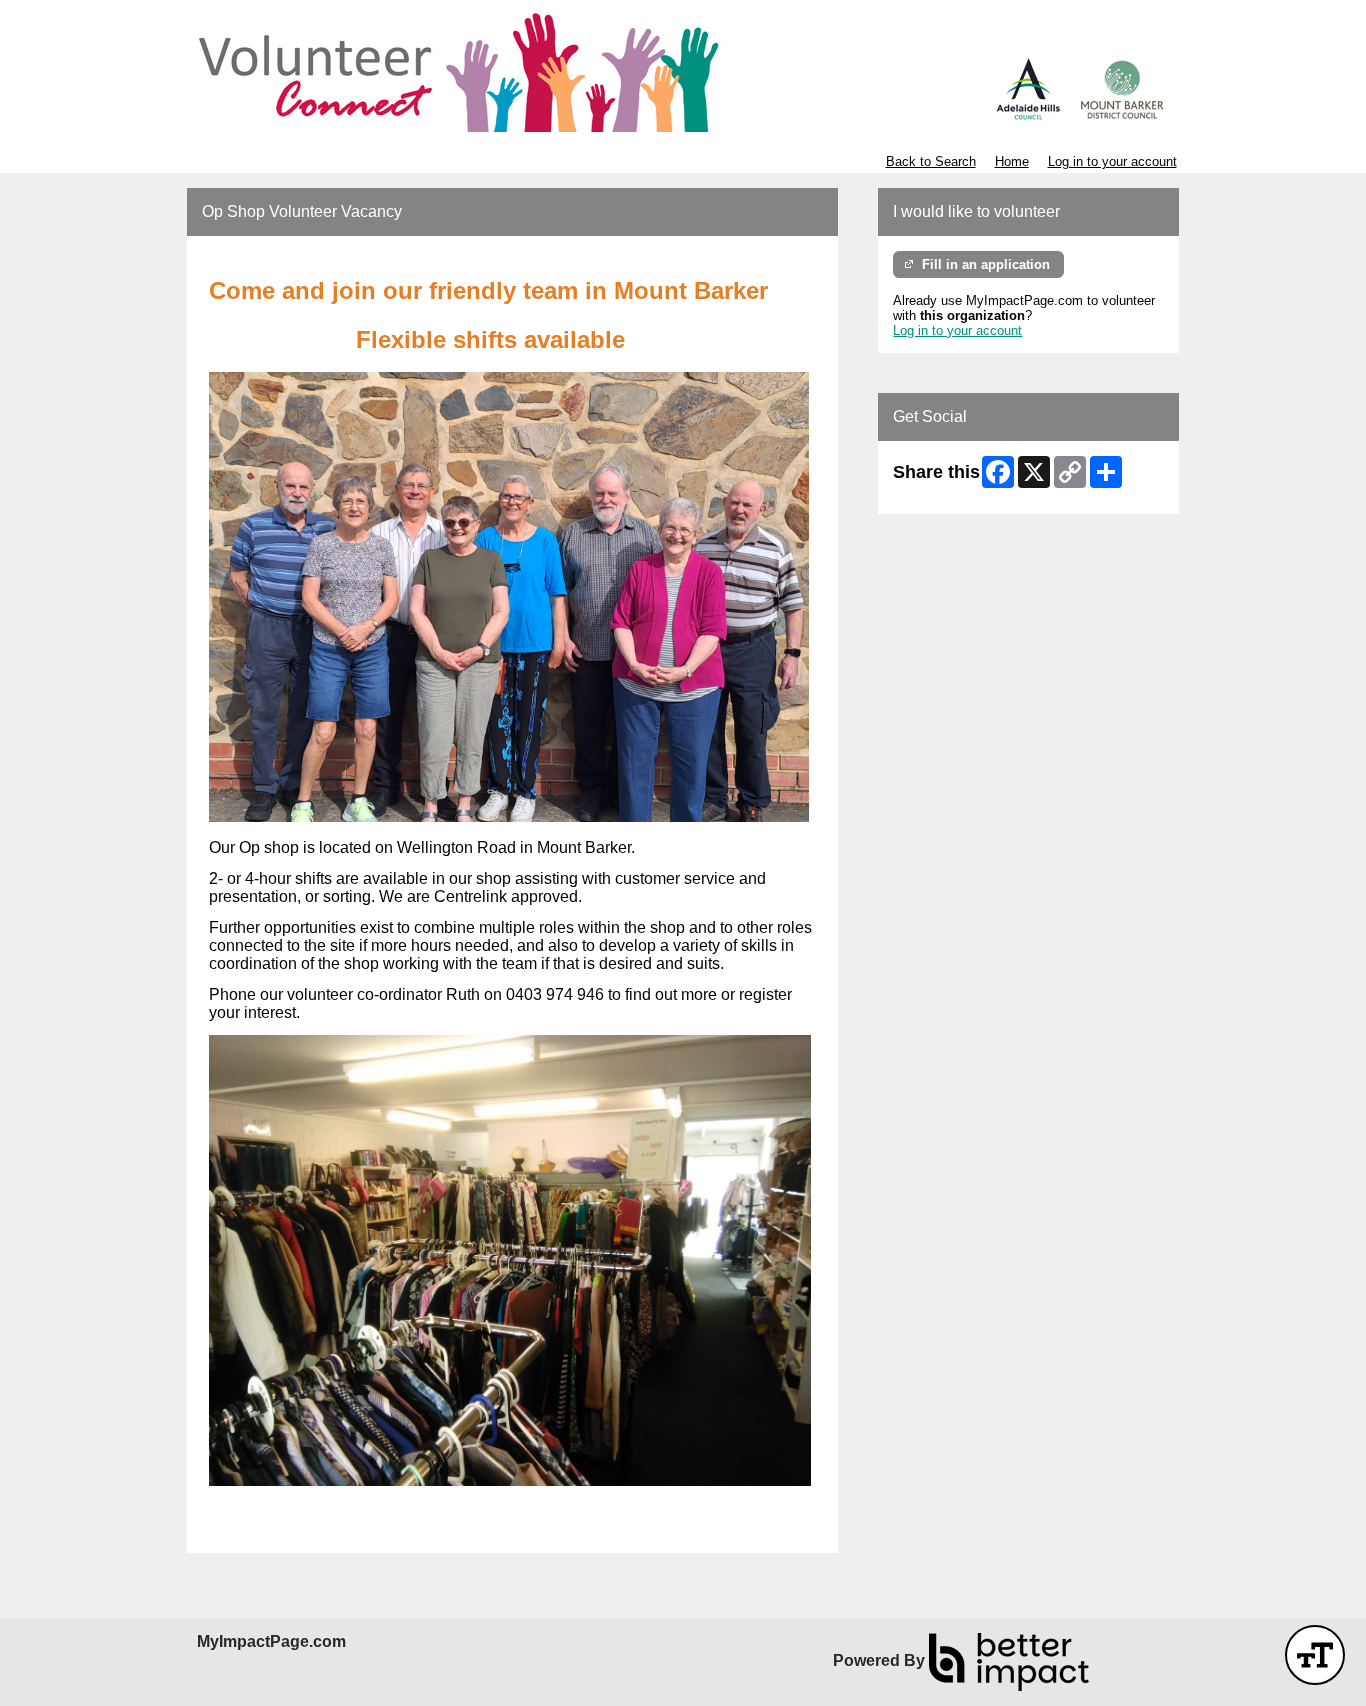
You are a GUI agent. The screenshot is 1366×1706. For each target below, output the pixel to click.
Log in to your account (1112, 161)
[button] (1315, 1655)
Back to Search (931, 161)
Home (1012, 161)
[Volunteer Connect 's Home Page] (683, 70)
